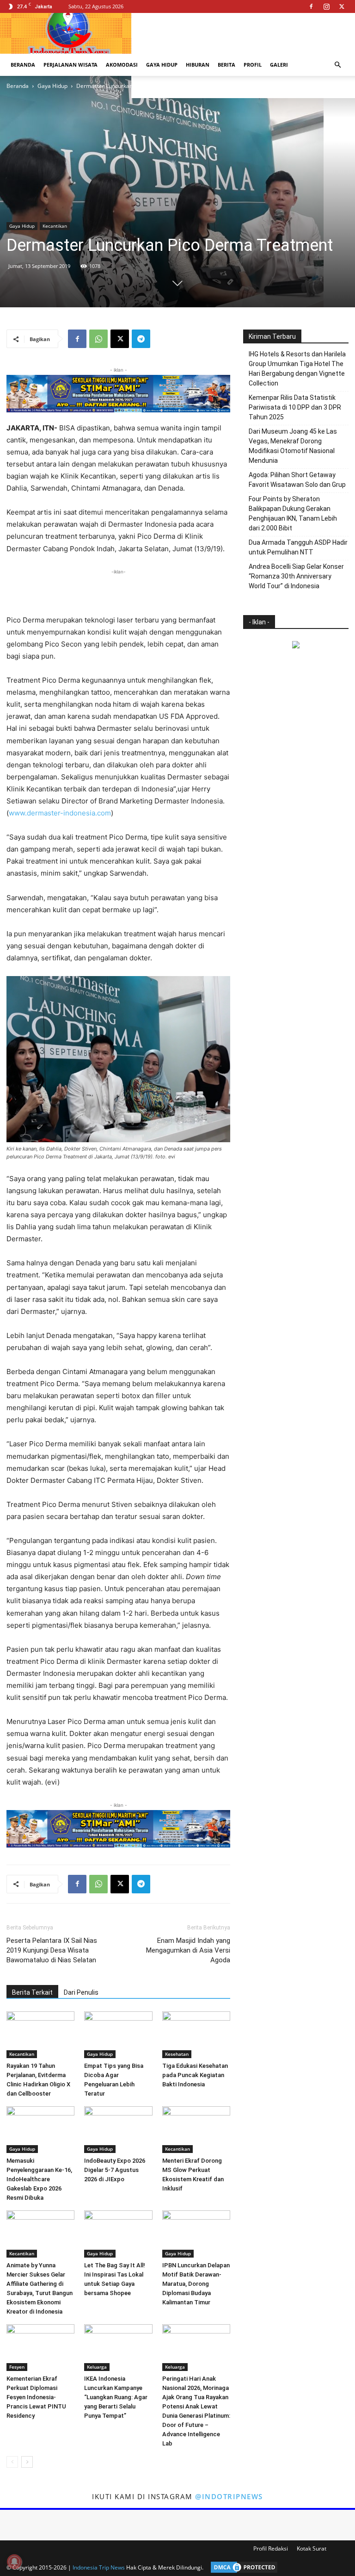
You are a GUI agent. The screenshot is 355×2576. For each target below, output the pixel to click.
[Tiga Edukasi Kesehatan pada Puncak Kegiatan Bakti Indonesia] (196, 2035)
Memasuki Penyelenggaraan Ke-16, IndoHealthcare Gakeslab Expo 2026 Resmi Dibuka (39, 2179)
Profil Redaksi (271, 2548)
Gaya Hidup (162, 65)
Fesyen (17, 2367)
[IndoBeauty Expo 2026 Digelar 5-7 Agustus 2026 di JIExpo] (118, 2130)
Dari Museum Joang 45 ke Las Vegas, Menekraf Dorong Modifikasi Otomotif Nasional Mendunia (293, 446)
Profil (253, 65)
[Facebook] (311, 6)
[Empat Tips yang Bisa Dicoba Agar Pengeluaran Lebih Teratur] (118, 2035)
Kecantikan (55, 226)
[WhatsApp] (98, 339)
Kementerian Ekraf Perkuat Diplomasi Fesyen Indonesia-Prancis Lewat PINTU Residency (36, 2397)
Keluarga (97, 2367)
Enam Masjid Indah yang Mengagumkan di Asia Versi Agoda (188, 1950)
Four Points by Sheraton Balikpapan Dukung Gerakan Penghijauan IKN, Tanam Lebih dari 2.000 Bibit (293, 513)
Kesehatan (177, 2054)
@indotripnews (229, 2496)
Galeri (279, 65)
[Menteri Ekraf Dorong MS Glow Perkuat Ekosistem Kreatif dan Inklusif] (196, 2130)
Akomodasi (122, 65)
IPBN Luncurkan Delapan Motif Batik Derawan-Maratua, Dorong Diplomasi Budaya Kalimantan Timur (196, 2284)
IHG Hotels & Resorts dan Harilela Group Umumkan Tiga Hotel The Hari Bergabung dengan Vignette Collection (297, 369)
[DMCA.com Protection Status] (242, 2567)
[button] (337, 65)
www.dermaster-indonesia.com (60, 813)
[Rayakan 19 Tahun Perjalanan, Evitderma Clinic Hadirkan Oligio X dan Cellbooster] (40, 2035)
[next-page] (27, 2462)
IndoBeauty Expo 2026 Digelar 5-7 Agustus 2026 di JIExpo (115, 2170)
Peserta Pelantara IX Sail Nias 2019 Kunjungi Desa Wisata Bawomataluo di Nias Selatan (52, 1950)
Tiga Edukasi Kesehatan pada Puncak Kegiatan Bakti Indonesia (195, 2075)
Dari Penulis (81, 1992)
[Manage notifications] (14, 2562)
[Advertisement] (118, 591)
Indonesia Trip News (99, 2567)
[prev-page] (12, 2462)
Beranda (23, 65)
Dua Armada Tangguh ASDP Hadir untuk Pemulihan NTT (298, 547)
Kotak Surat (312, 2548)
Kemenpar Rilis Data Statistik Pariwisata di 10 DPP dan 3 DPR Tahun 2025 (295, 407)
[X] (342, 6)
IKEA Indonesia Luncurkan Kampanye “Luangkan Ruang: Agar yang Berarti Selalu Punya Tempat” (116, 2397)
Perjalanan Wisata (70, 65)
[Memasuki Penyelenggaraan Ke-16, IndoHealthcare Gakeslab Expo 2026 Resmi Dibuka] (40, 2130)
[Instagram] (326, 6)
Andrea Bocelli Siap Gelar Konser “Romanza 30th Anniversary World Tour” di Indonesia (296, 576)
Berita (226, 65)
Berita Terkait (32, 1992)
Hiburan (198, 65)
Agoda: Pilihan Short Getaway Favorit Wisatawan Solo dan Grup (297, 480)
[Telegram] (141, 339)
